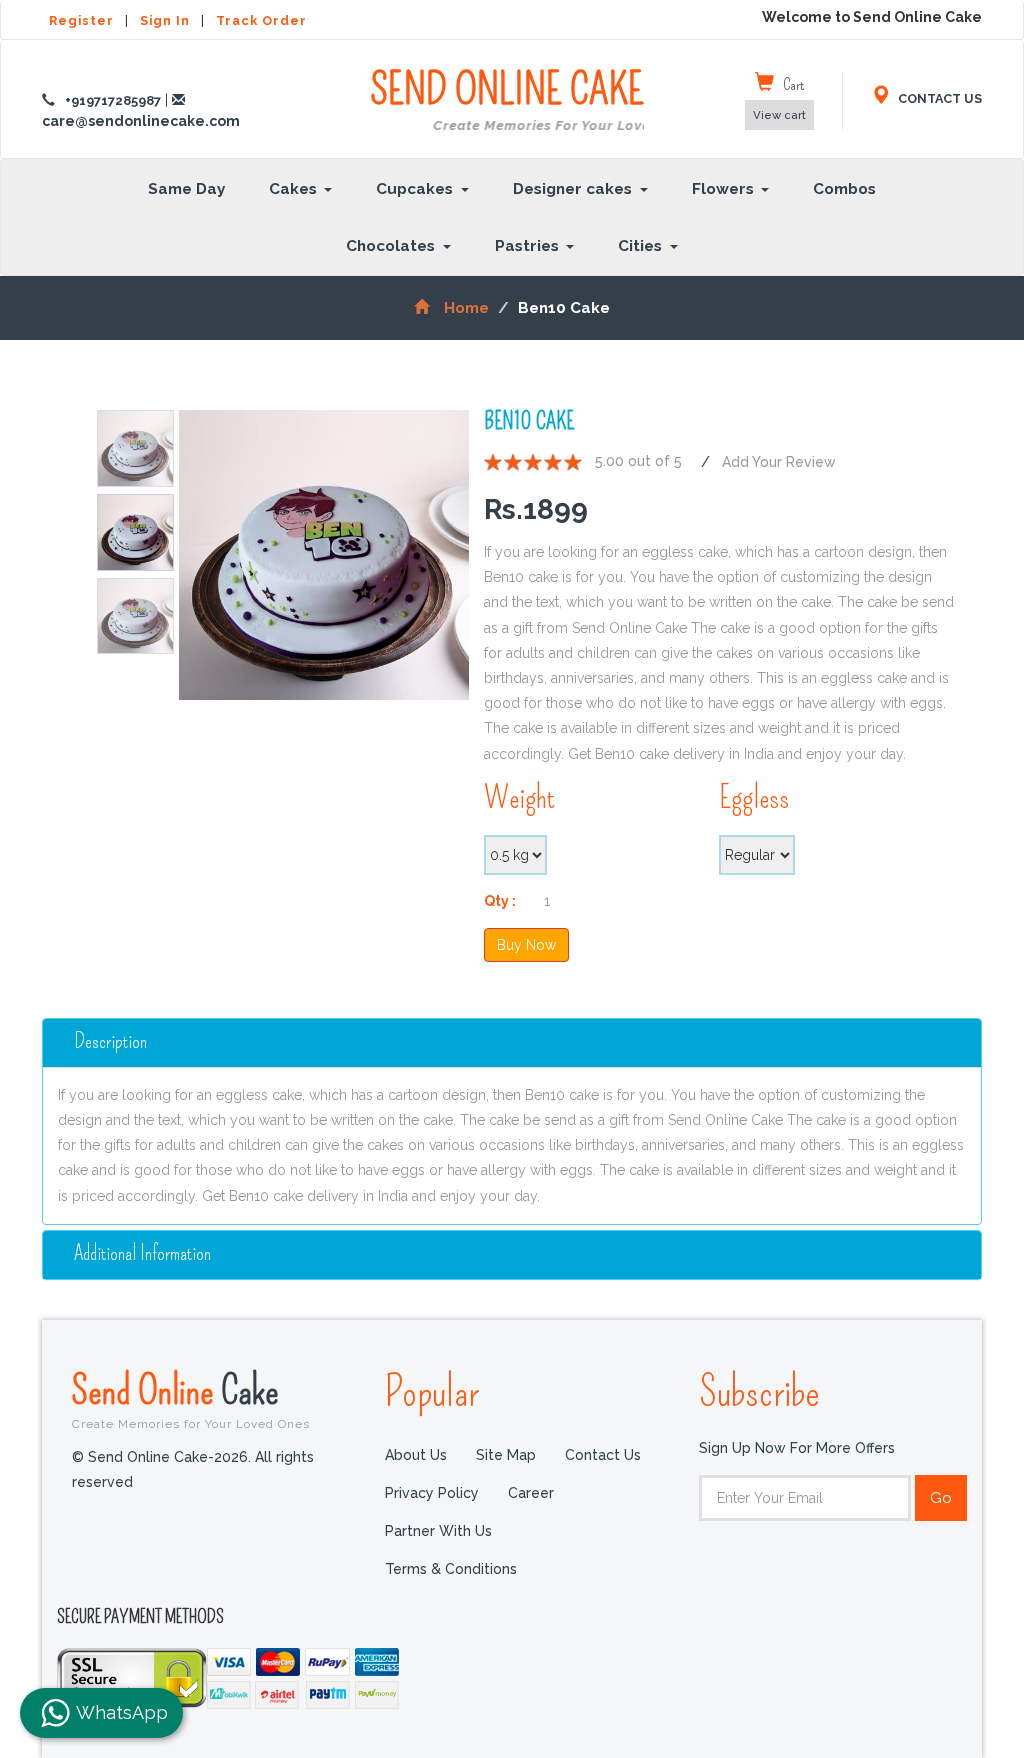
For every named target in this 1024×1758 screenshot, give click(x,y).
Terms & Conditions (451, 1569)
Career (531, 1493)
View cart (779, 115)
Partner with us (438, 1531)
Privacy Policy (432, 1493)
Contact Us (603, 1455)
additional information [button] (142, 1253)
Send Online (191, 1399)
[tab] (512, 1043)
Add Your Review (779, 462)
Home (466, 308)
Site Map (506, 1455)
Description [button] (110, 1041)
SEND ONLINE (507, 100)
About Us (416, 1455)
